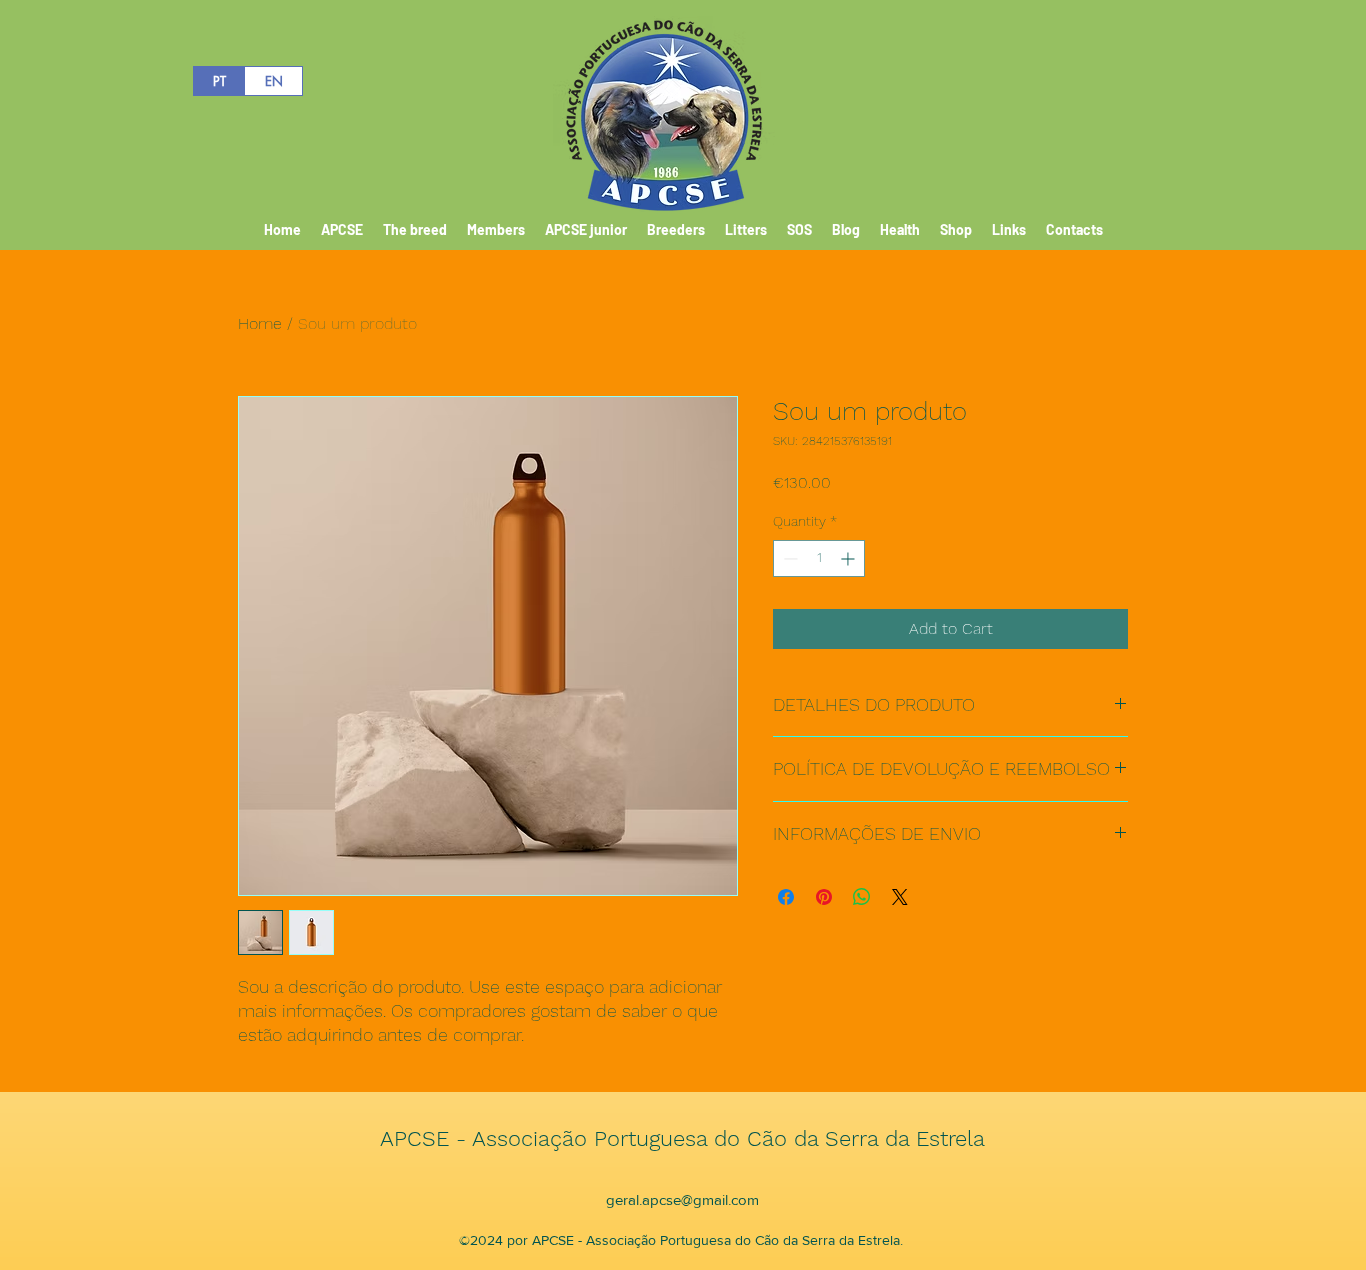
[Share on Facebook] (786, 897)
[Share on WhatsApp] (862, 897)
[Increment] (849, 558)
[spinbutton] (819, 558)
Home (260, 323)
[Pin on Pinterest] (824, 897)
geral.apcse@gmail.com (682, 1199)
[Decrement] (788, 558)
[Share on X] (900, 897)
